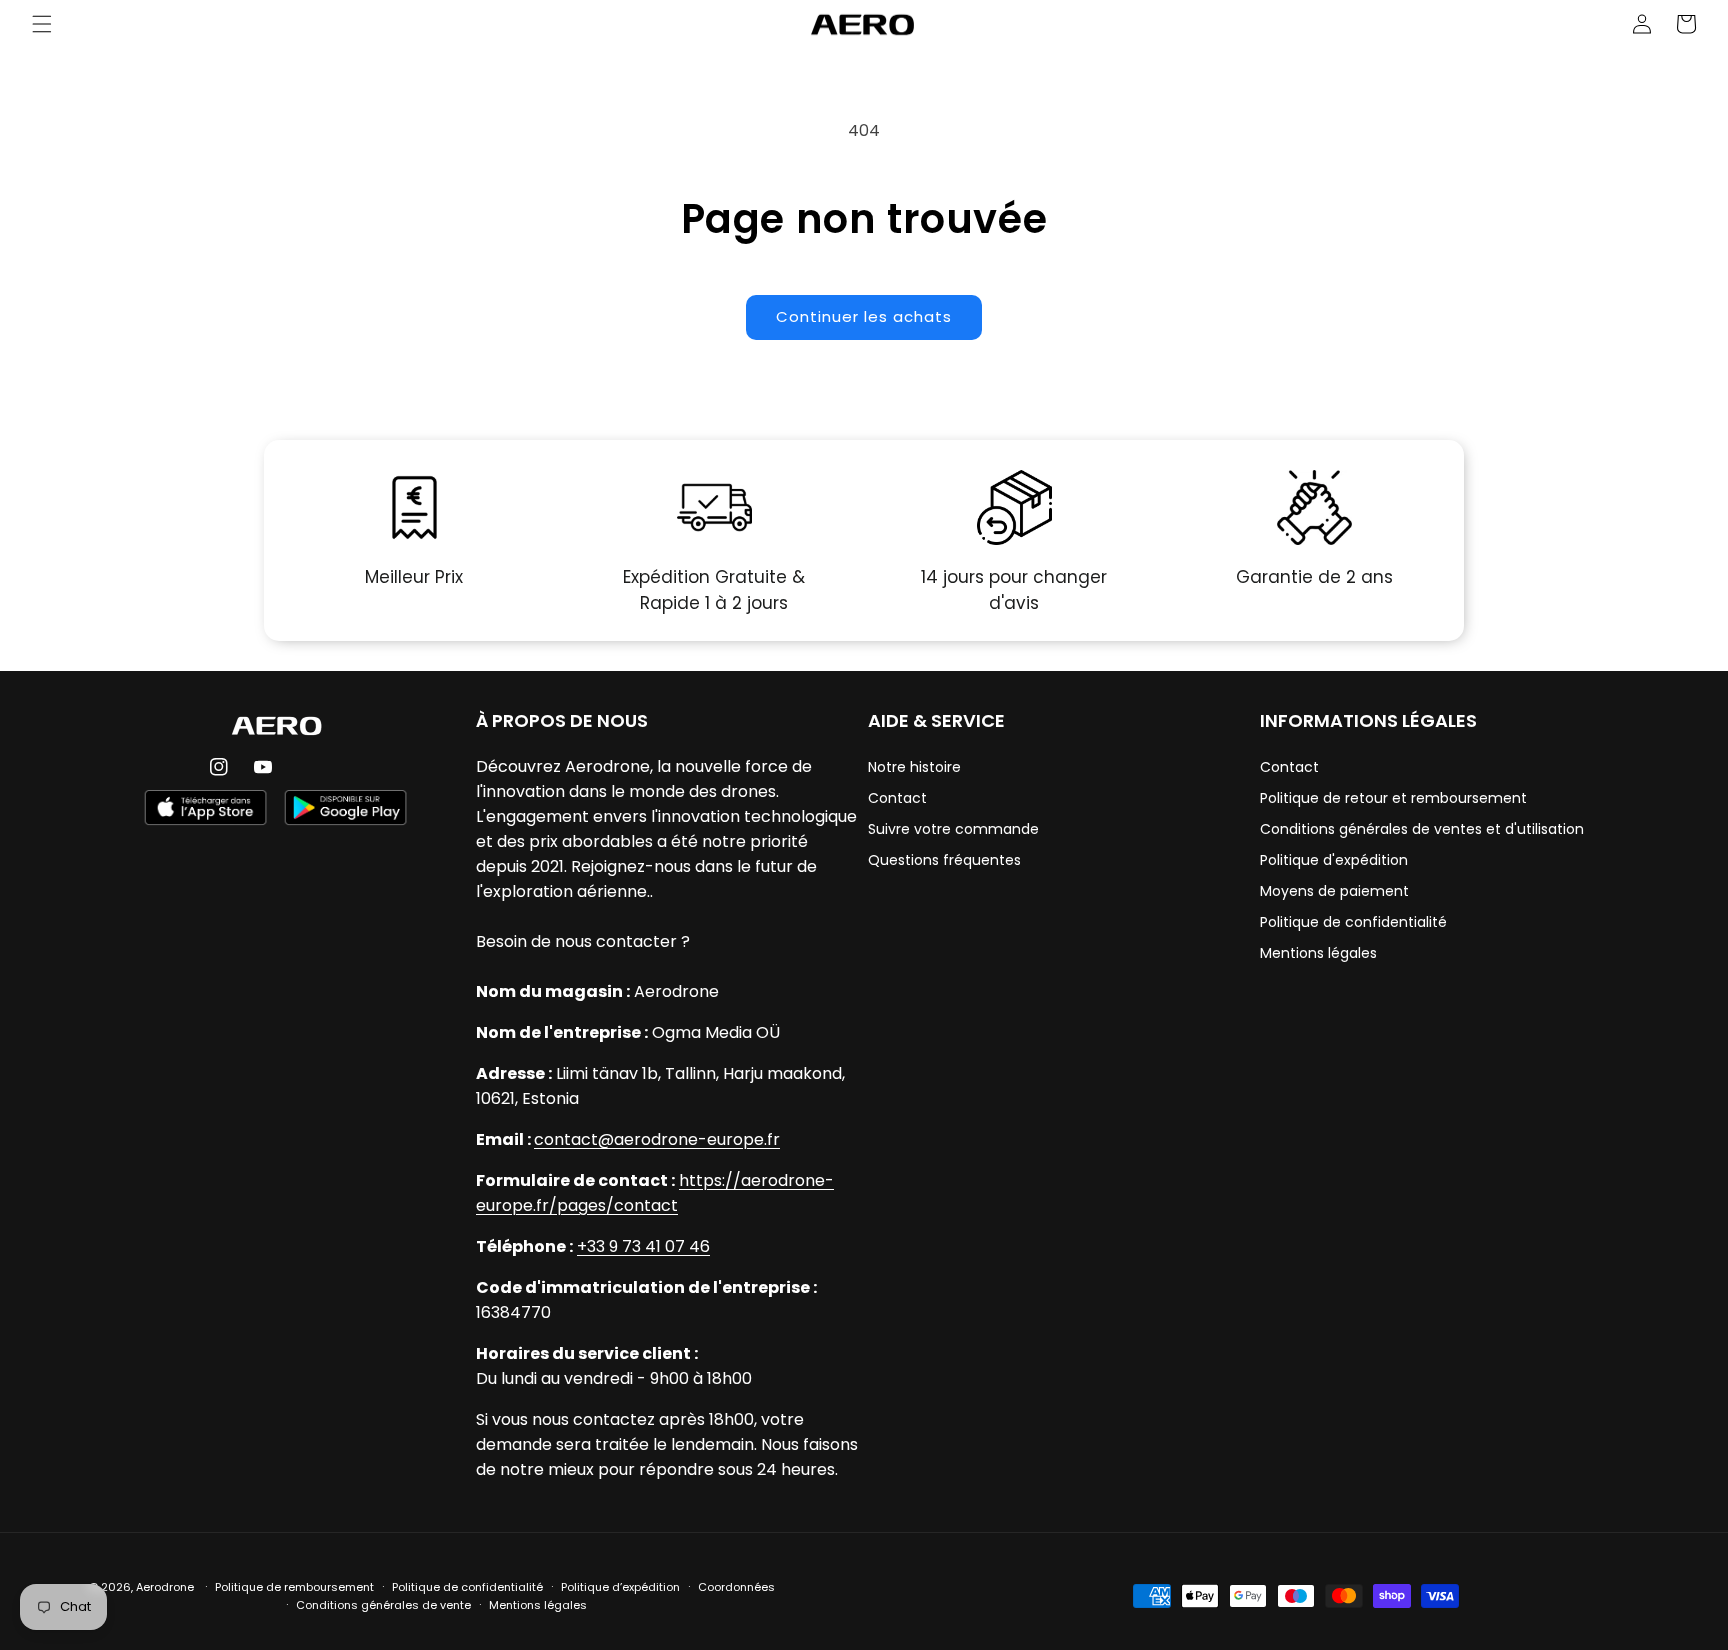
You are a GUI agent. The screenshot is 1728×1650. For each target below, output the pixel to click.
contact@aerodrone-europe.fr (657, 1139)
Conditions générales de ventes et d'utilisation (1422, 829)
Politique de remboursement (294, 1587)
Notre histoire (914, 767)
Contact (897, 798)
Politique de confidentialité (1353, 922)
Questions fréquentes (944, 860)
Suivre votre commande (953, 829)
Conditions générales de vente (383, 1605)
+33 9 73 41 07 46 (643, 1246)
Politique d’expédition (620, 1587)
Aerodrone (165, 1587)
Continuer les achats (864, 316)
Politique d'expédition (1334, 860)
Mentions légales (1318, 953)
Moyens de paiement (1334, 891)
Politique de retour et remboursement (1393, 798)
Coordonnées (736, 1587)
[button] (42, 24)
